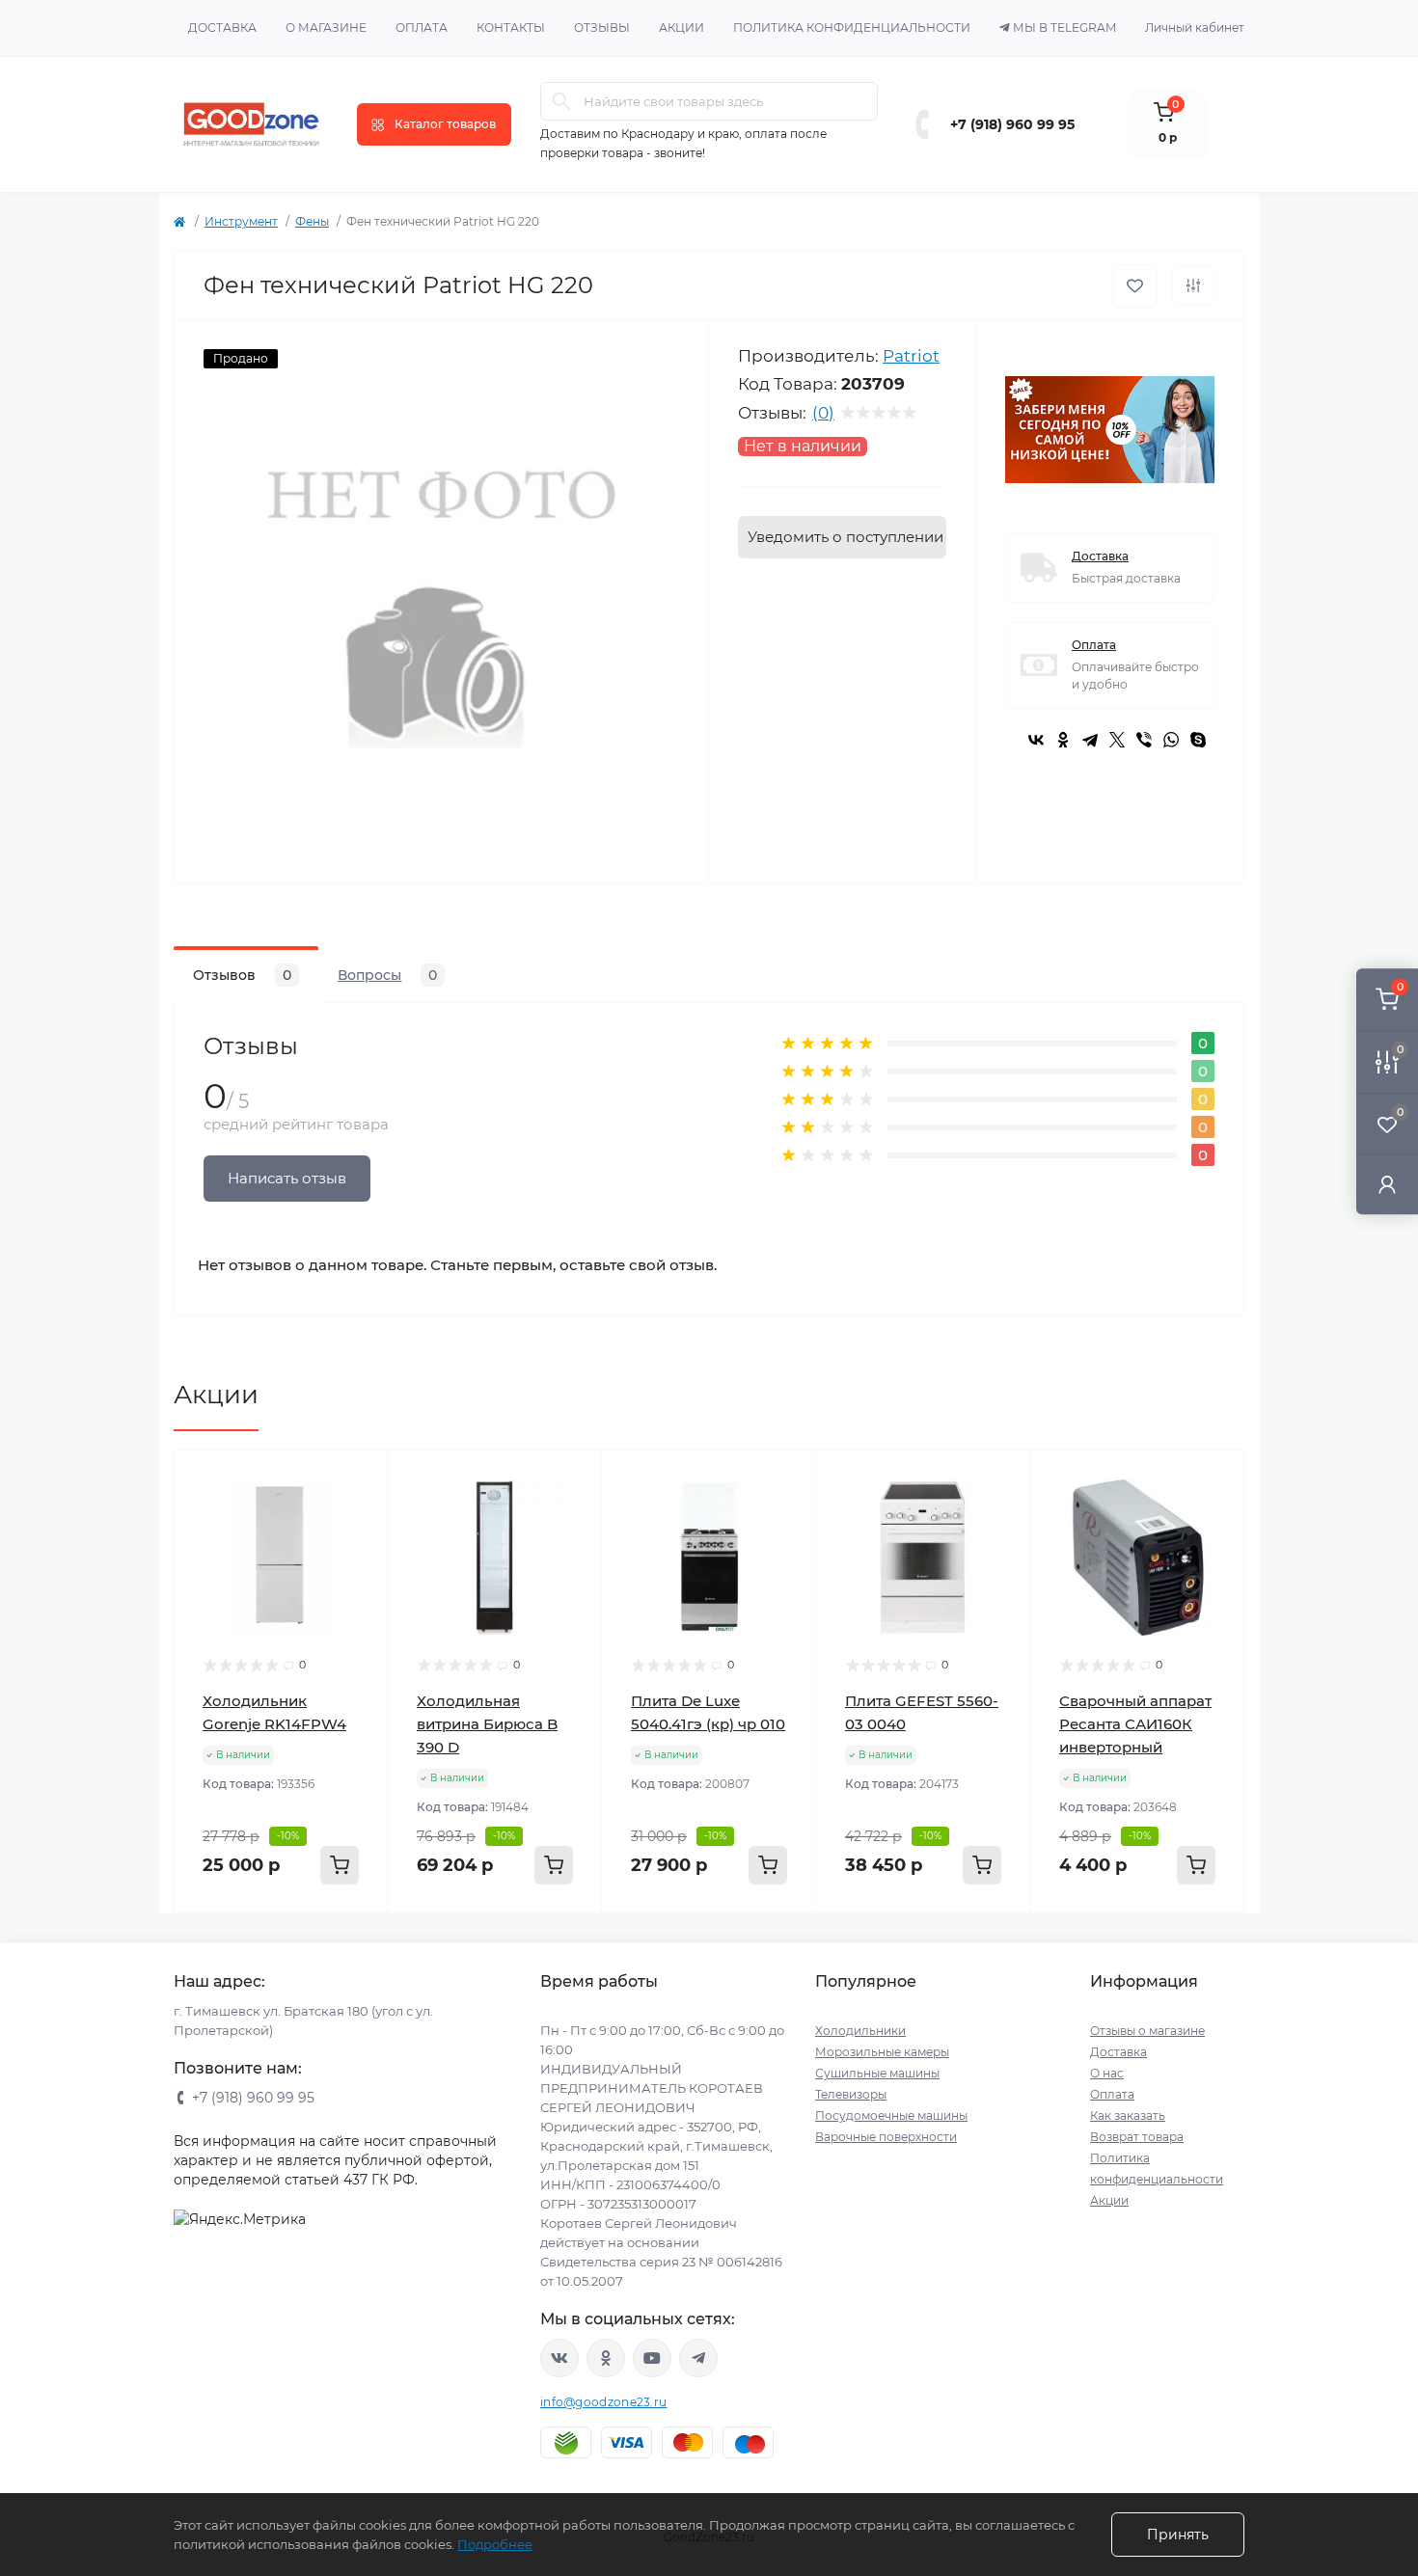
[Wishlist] (359, 1516)
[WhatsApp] (1171, 740)
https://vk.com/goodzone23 (559, 2358)
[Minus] (213, 1942)
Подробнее (495, 2544)
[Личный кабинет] (1387, 1184)
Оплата (422, 27)
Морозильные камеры (882, 2052)
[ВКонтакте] (1036, 740)
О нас (1107, 2073)
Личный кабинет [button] (1195, 27)
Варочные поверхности (886, 2137)
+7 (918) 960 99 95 (1012, 124)
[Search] (561, 101)
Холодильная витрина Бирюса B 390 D (487, 1724)
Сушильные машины (877, 2073)
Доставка (222, 27)
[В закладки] (1135, 286)
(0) (823, 413)
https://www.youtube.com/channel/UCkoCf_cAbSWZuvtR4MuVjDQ (652, 2358)
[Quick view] (359, 1479)
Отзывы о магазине (1147, 2031)
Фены (312, 221)
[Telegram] (1090, 740)
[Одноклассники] (1063, 740)
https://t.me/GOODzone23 (698, 2358)
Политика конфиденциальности (852, 27)
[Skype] (1198, 740)
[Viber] (1144, 740)
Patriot (911, 356)
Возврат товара (1137, 2137)
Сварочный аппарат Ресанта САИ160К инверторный (1135, 1724)
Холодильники (860, 2031)
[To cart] (340, 1865)
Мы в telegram (1064, 27)
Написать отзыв (287, 1178)
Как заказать (1128, 2115)
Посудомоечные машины (891, 2115)
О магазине (326, 27)
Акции (682, 27)
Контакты (511, 27)
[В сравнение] (1193, 285)
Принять (1178, 2535)
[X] (1117, 740)
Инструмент (241, 221)
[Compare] (359, 1553)
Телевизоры (851, 2094)
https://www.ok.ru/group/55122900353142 (606, 2358)
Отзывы (602, 27)
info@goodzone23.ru (603, 2402)
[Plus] (349, 1942)
